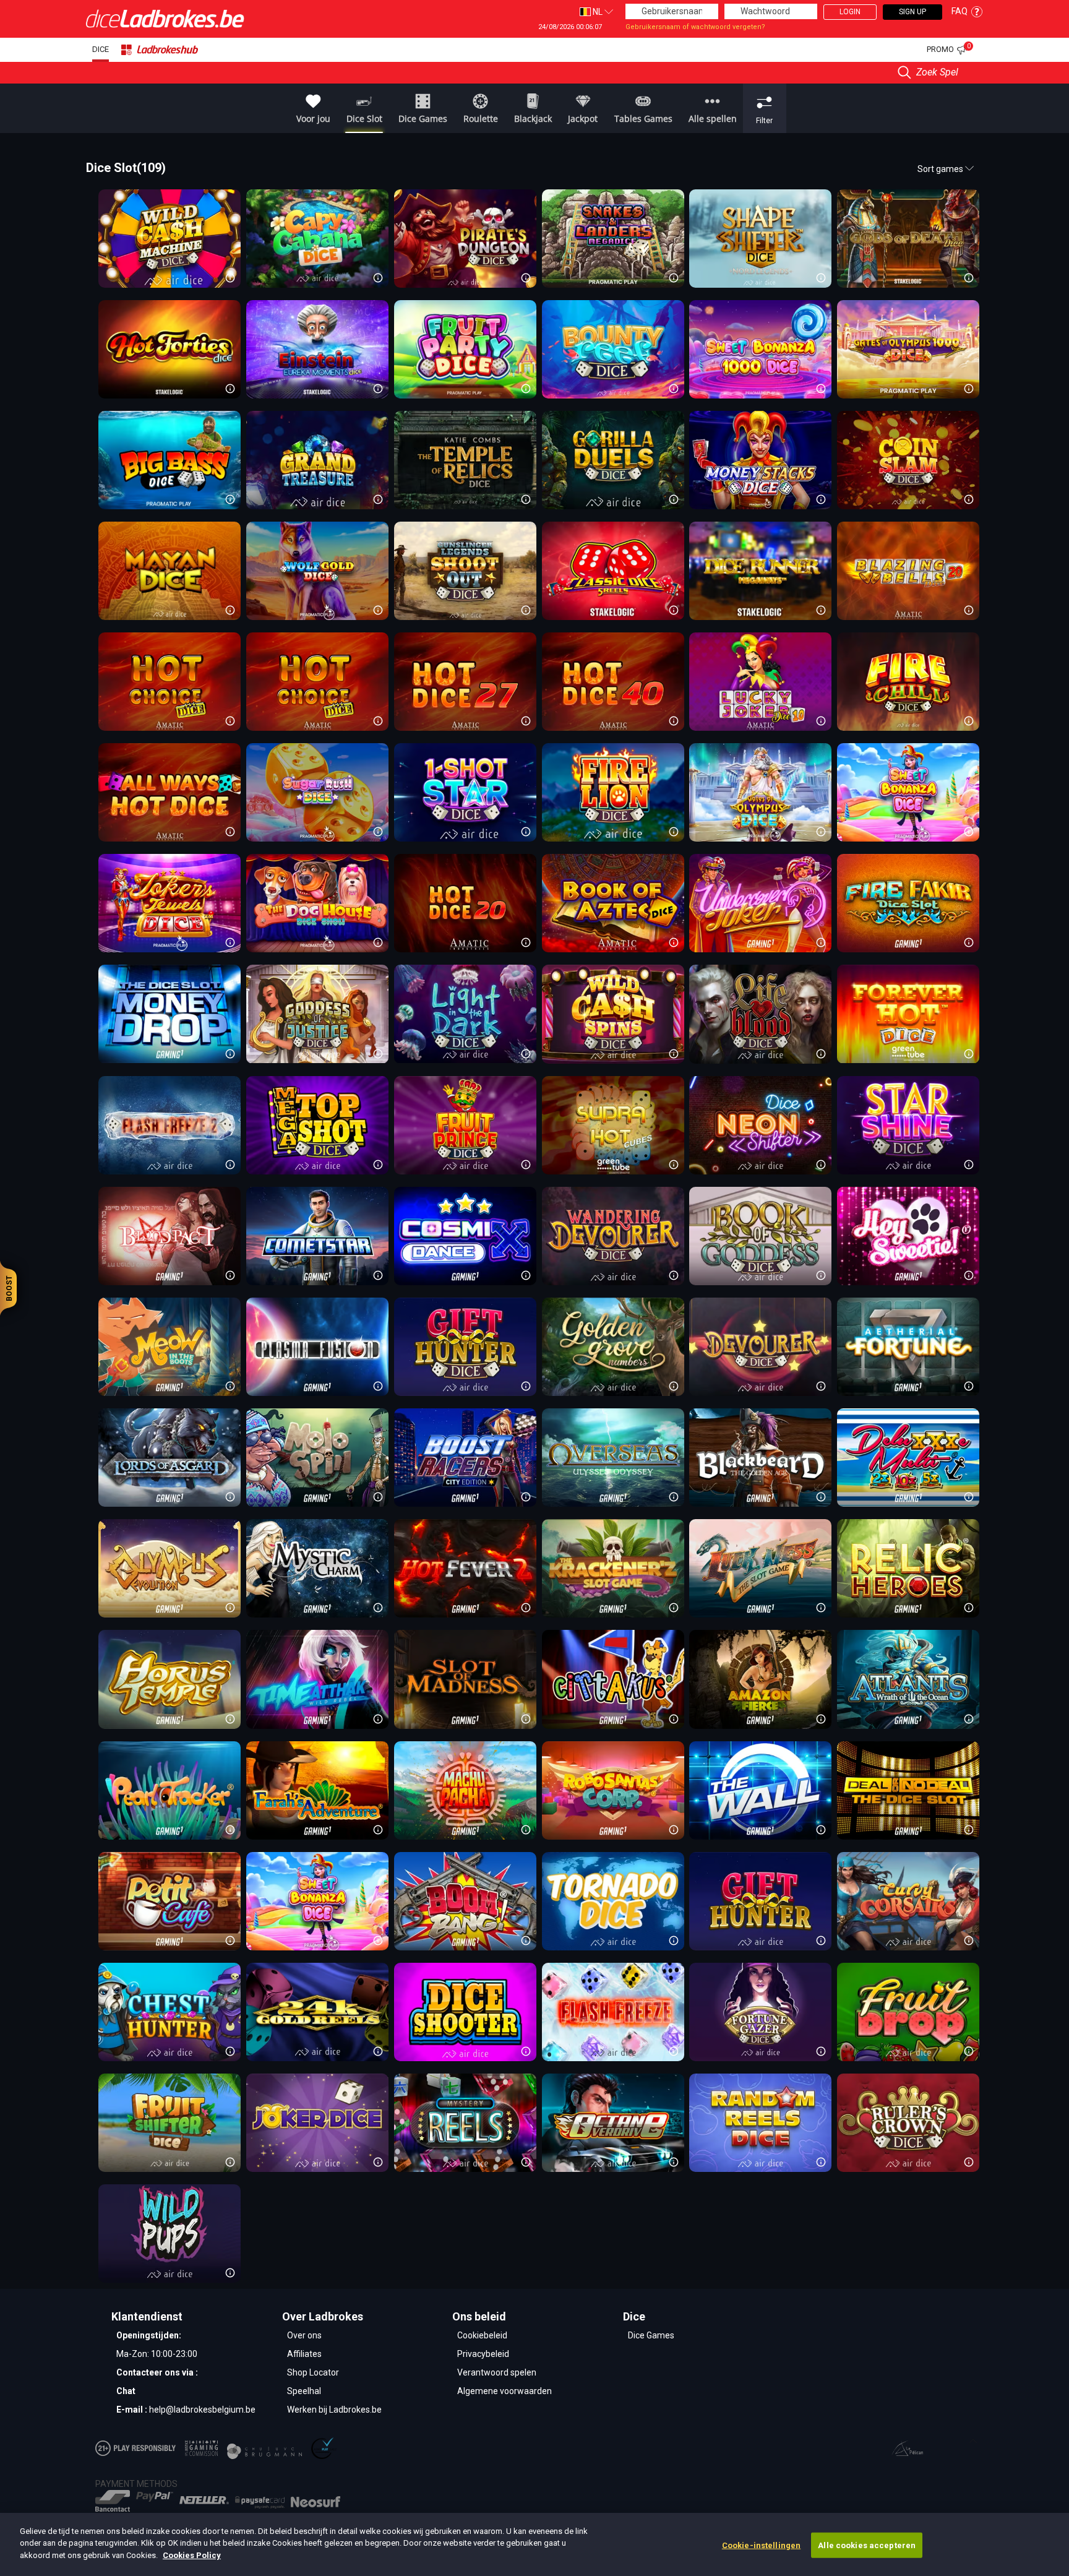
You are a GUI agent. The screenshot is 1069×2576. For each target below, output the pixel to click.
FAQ (960, 11)
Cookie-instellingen (761, 2545)
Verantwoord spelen (497, 2372)
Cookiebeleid (482, 2335)
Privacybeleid (483, 2354)
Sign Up (912, 12)
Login (850, 12)
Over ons (304, 2335)
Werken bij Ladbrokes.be (334, 2410)
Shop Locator (313, 2372)
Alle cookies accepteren (867, 2545)
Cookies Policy (192, 2555)
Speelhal (304, 2391)
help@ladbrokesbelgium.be (202, 2410)
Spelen (168, 238)
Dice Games (651, 2335)
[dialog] (534, 2544)
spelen (316, 238)
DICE (101, 49)
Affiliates (304, 2354)
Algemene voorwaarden (504, 2391)
